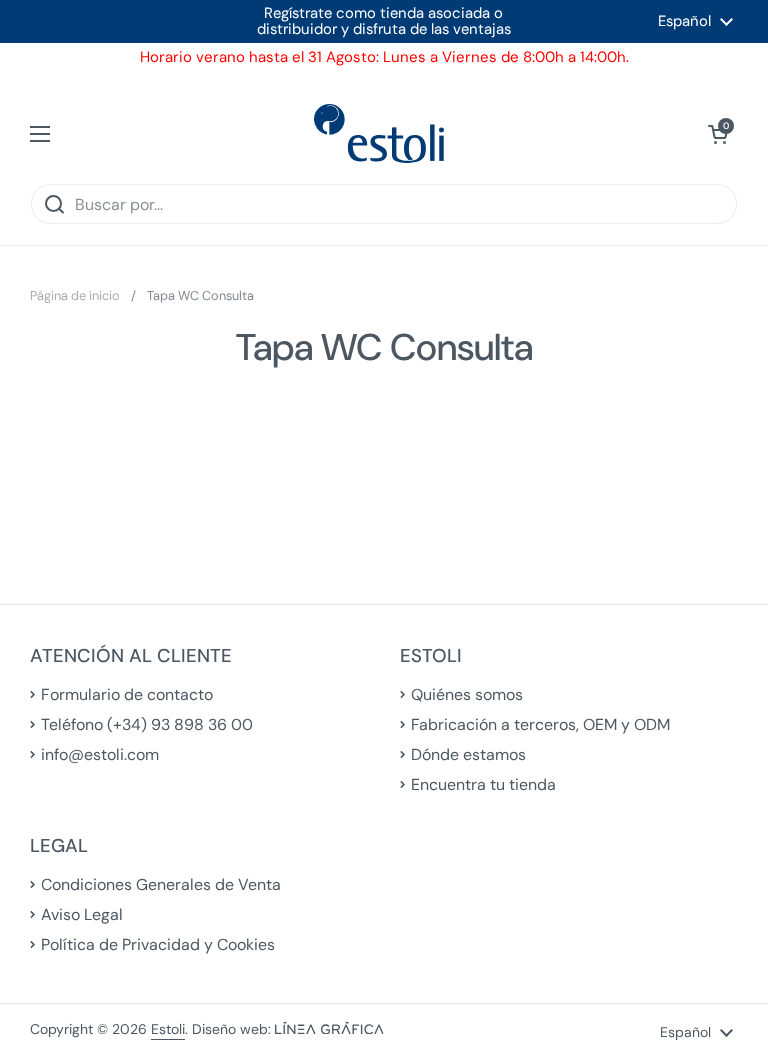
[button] (718, 134)
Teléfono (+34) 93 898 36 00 (147, 724)
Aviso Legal (82, 914)
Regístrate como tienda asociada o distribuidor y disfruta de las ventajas (384, 21)
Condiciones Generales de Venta (161, 884)
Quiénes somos (467, 694)
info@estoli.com (100, 754)
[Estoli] (379, 133)
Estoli (168, 1029)
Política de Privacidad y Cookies (158, 944)
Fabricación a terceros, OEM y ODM (540, 724)
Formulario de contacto (127, 694)
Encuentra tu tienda (483, 784)
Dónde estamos (468, 754)
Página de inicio (75, 295)
